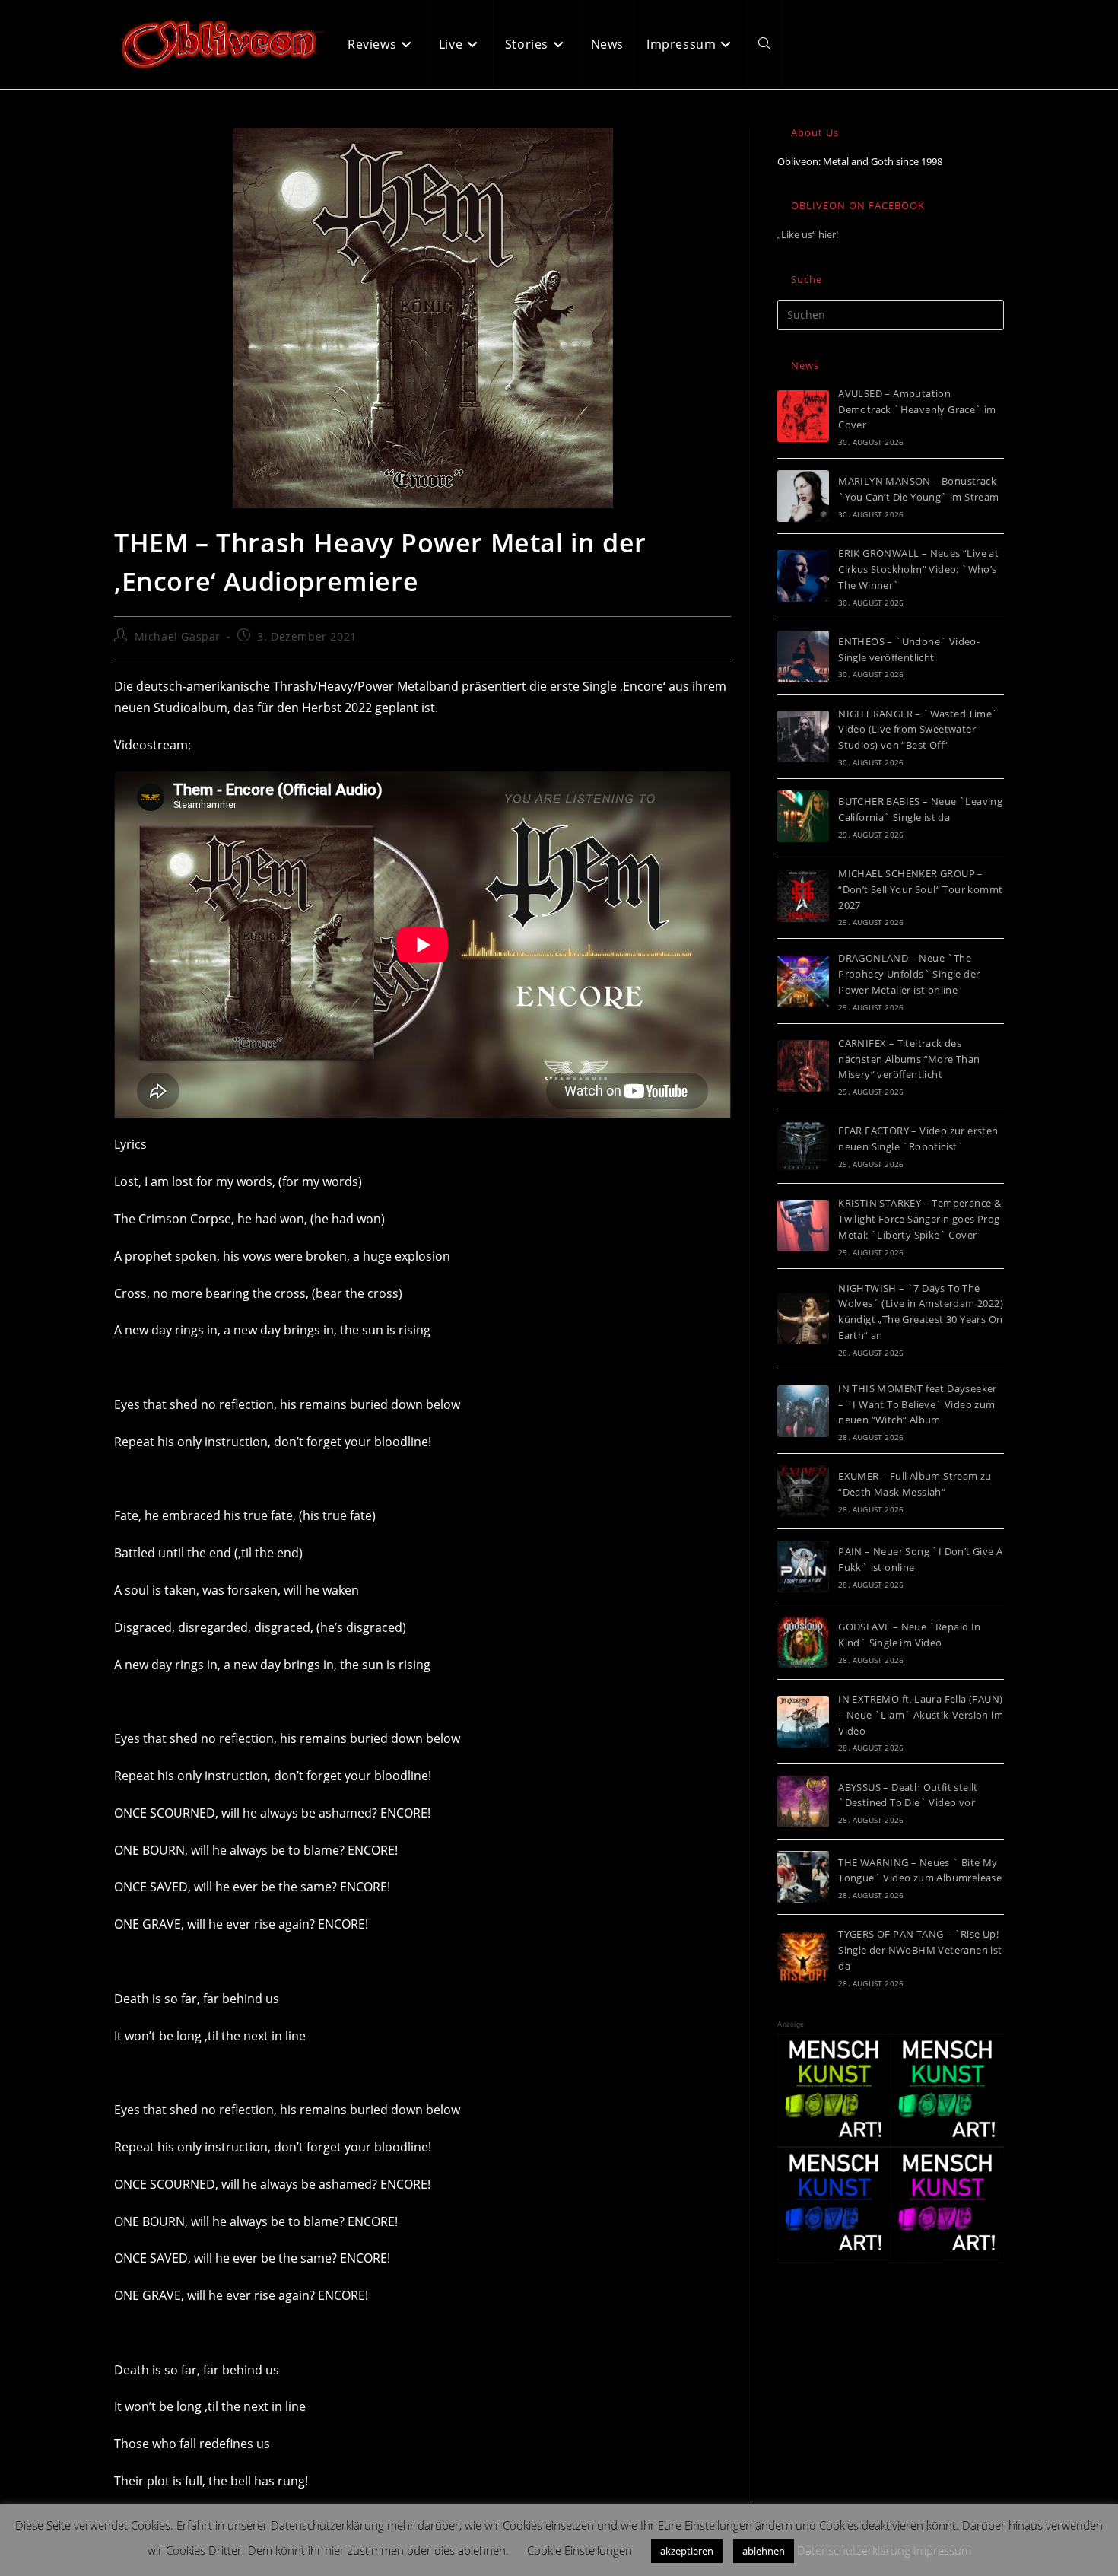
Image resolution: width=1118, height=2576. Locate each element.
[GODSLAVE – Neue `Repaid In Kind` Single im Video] (803, 1642)
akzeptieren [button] (687, 2551)
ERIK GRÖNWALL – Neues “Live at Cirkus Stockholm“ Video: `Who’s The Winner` (918, 569)
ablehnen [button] (764, 2551)
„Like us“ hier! (808, 234)
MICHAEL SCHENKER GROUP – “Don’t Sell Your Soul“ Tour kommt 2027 (920, 889)
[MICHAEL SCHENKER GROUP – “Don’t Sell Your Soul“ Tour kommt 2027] (803, 896)
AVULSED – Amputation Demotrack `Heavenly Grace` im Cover (917, 409)
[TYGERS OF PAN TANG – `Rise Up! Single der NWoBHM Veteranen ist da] (803, 1957)
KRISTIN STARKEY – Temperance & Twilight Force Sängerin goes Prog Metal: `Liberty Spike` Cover (919, 1219)
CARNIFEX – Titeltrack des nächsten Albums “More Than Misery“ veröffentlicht (909, 1059)
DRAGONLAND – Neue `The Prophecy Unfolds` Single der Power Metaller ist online (909, 974)
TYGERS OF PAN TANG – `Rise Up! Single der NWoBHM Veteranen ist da (920, 1950)
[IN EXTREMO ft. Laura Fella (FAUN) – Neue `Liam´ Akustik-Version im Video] (803, 1722)
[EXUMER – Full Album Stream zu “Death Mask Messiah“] (803, 1491)
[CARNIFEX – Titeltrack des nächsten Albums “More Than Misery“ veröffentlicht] (803, 1066)
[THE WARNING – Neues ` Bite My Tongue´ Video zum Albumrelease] (803, 1877)
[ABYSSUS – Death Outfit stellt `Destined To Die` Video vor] (803, 1802)
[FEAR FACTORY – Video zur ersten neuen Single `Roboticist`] (803, 1146)
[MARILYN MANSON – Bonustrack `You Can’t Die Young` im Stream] (803, 496)
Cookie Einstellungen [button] (580, 2550)
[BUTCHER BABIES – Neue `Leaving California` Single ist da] (803, 816)
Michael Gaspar (178, 636)
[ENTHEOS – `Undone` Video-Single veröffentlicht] (803, 657)
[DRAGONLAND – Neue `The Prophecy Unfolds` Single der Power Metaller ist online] (803, 981)
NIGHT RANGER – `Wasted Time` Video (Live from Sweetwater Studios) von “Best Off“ (918, 730)
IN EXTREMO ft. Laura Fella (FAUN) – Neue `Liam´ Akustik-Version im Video (921, 1715)
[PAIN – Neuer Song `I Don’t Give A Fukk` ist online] (803, 1566)
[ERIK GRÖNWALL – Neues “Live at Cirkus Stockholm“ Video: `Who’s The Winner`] (803, 576)
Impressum (942, 2550)
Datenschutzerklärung (854, 2550)
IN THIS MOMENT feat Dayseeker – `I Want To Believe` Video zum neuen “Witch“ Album (918, 1404)
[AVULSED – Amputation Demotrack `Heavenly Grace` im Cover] (803, 416)
